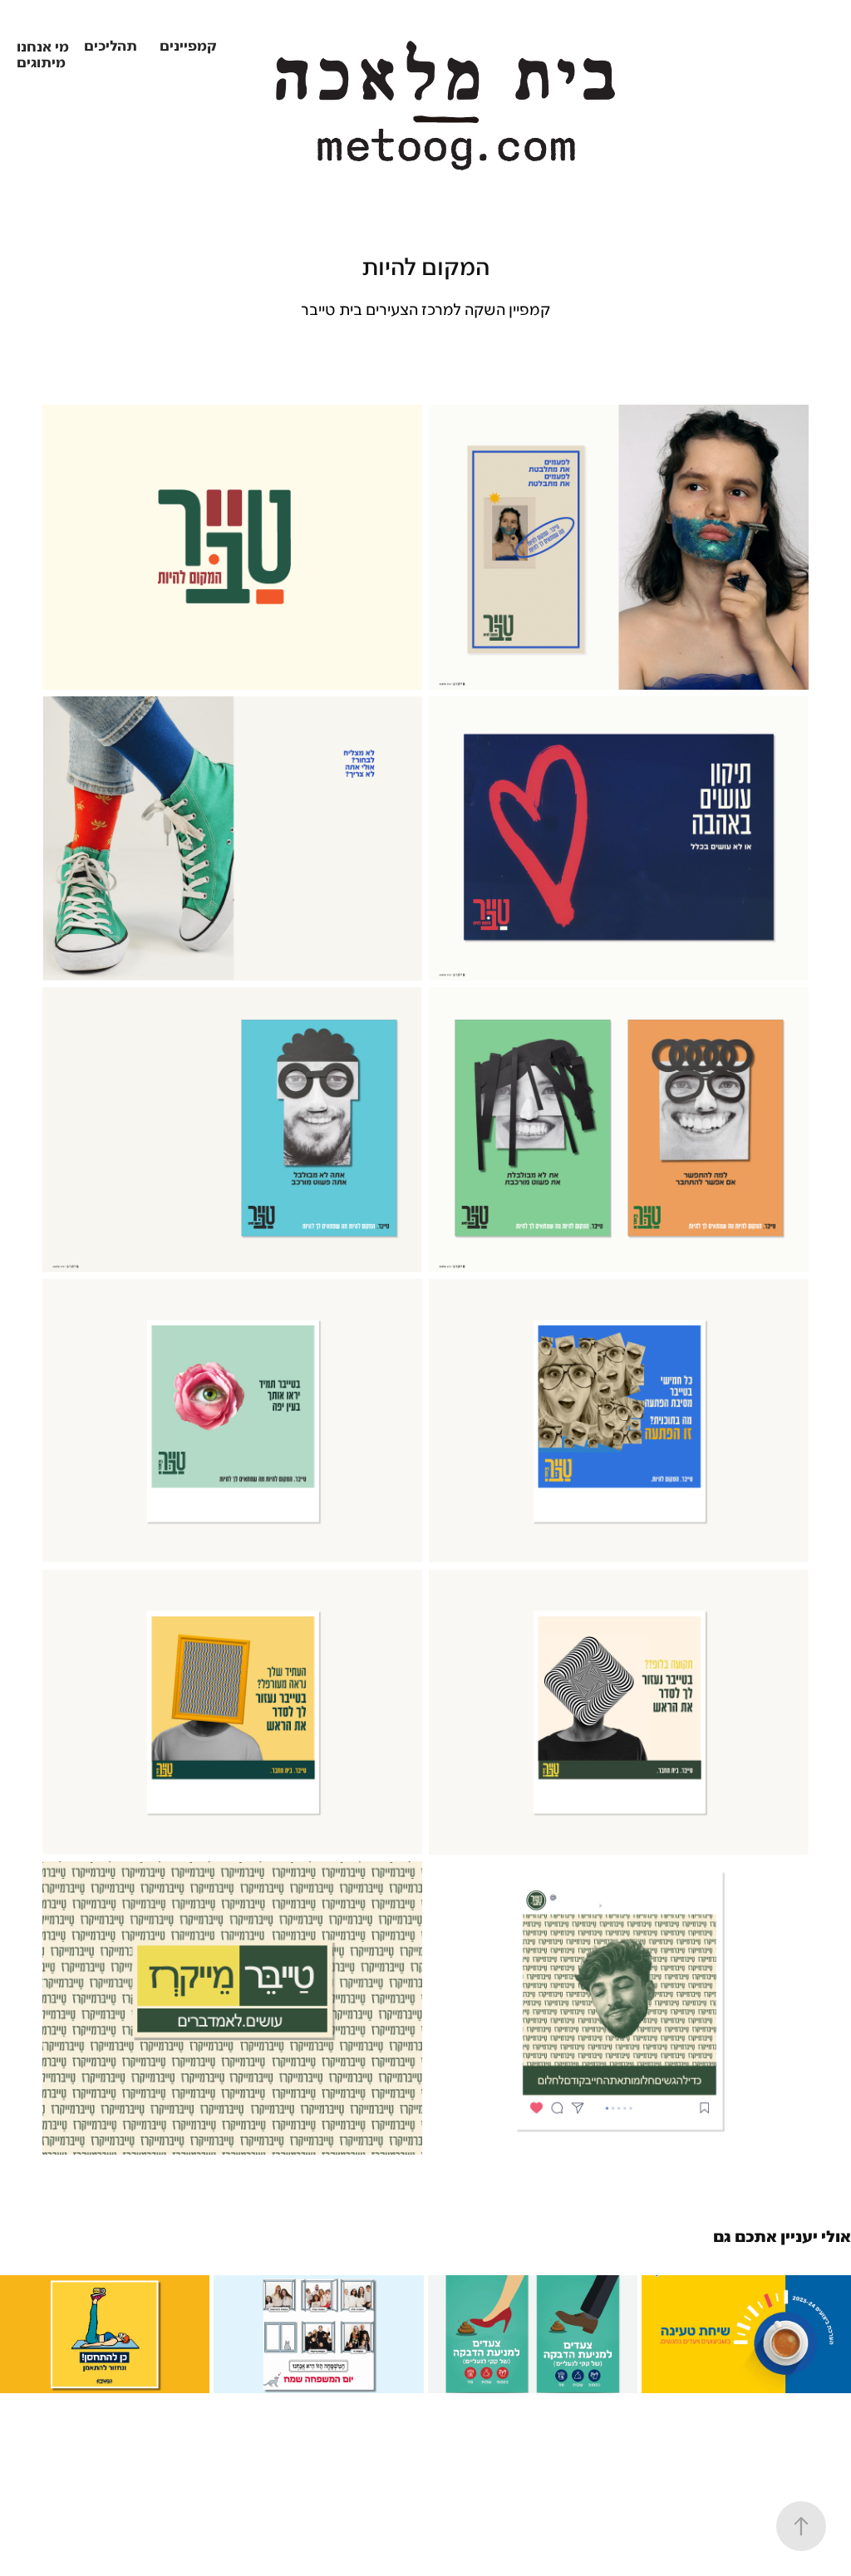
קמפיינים (188, 47)
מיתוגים (41, 64)
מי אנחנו (43, 48)
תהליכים (111, 47)
